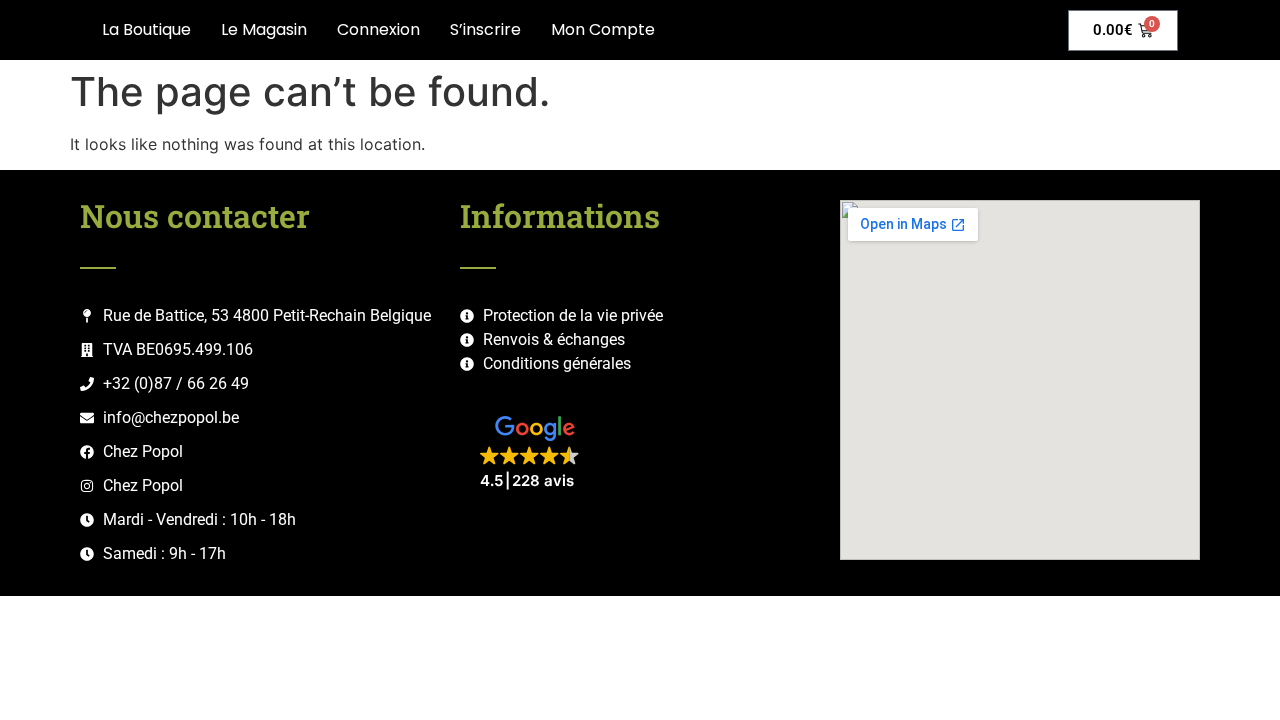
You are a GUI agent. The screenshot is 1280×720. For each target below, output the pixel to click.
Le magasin (264, 29)
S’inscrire (485, 29)
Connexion (378, 29)
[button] (535, 453)
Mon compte (603, 29)
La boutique (146, 29)
